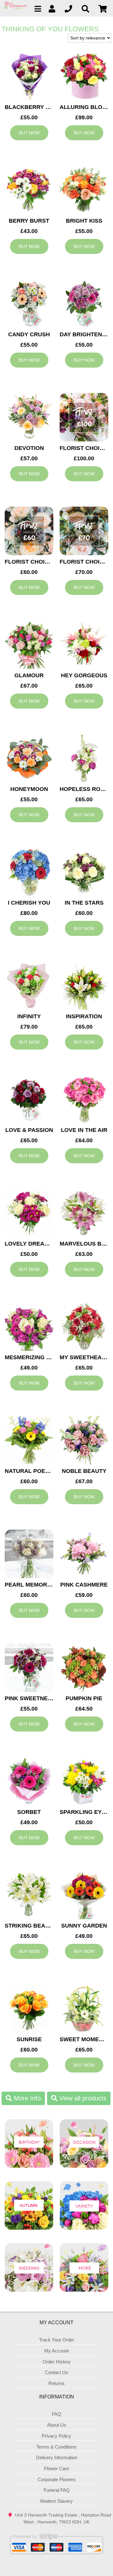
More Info (26, 2098)
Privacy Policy (56, 2436)
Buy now (29, 133)
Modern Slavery (56, 2501)
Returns (56, 2383)
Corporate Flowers (57, 2479)
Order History (57, 2362)
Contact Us (56, 2372)
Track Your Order (57, 2340)
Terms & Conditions (56, 2447)
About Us (57, 2425)
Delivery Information (57, 2457)
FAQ (56, 2414)
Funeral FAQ (57, 2490)
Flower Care (56, 2468)
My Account (56, 2351)
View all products (82, 2098)
